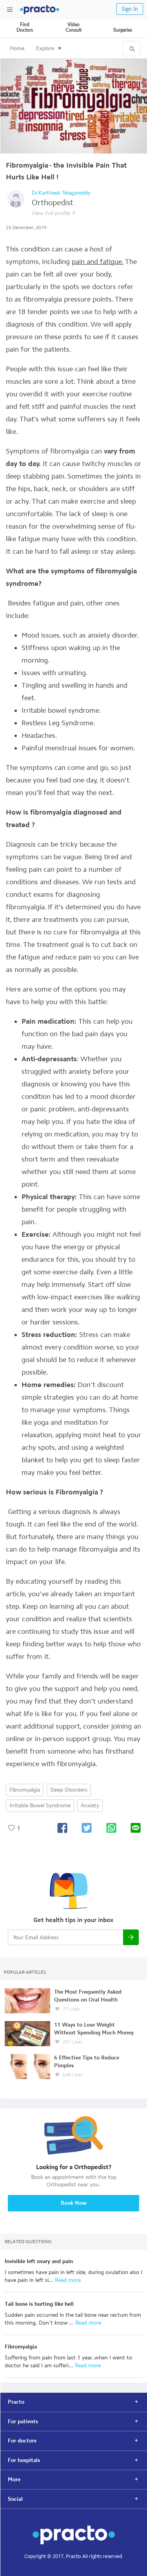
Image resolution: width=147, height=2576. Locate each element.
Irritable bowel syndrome (40, 1806)
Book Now (74, 2203)
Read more (67, 2280)
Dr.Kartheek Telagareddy (61, 193)
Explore (45, 48)
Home (17, 48)
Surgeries (123, 30)
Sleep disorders (69, 1790)
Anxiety (90, 1806)
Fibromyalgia (25, 1790)
